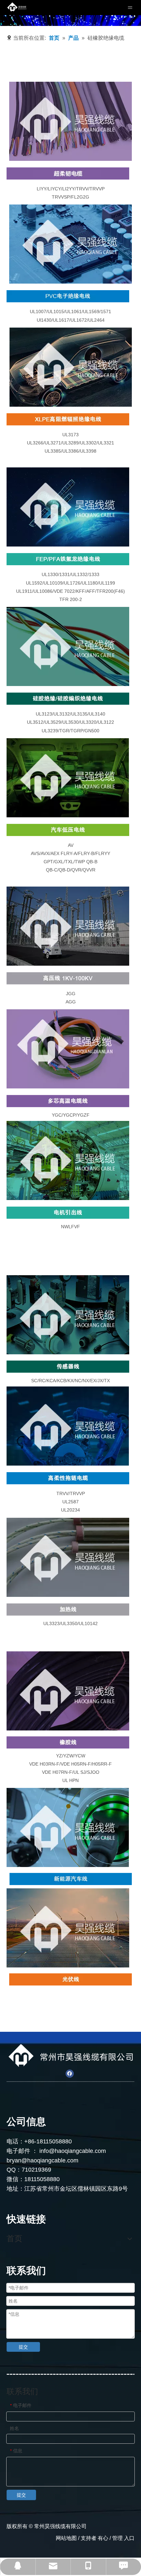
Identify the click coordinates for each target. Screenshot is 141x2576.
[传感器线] (68, 1367)
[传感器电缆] (68, 1315)
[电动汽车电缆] (68, 1827)
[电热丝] (68, 1557)
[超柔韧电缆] (70, 121)
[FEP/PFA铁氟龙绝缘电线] (68, 559)
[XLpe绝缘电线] (71, 367)
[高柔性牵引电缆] (68, 1426)
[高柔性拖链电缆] (68, 1478)
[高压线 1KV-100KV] (68, 978)
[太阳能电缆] (68, 1928)
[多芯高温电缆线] (68, 1049)
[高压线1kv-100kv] (68, 926)
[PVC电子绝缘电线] (68, 296)
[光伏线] (70, 1979)
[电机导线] (68, 1160)
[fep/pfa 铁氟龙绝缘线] (68, 507)
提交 (23, 2347)
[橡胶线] (68, 1691)
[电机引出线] (68, 1213)
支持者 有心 (94, 2538)
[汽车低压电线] (68, 778)
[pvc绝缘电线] (70, 244)
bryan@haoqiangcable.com (42, 2160)
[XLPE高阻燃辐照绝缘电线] (68, 419)
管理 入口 (123, 2538)
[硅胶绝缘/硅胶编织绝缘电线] (68, 699)
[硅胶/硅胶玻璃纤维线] (68, 646)
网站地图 (66, 2538)
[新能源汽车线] (71, 1879)
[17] (68, 1610)
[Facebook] (70, 2074)
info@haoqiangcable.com (73, 2151)
